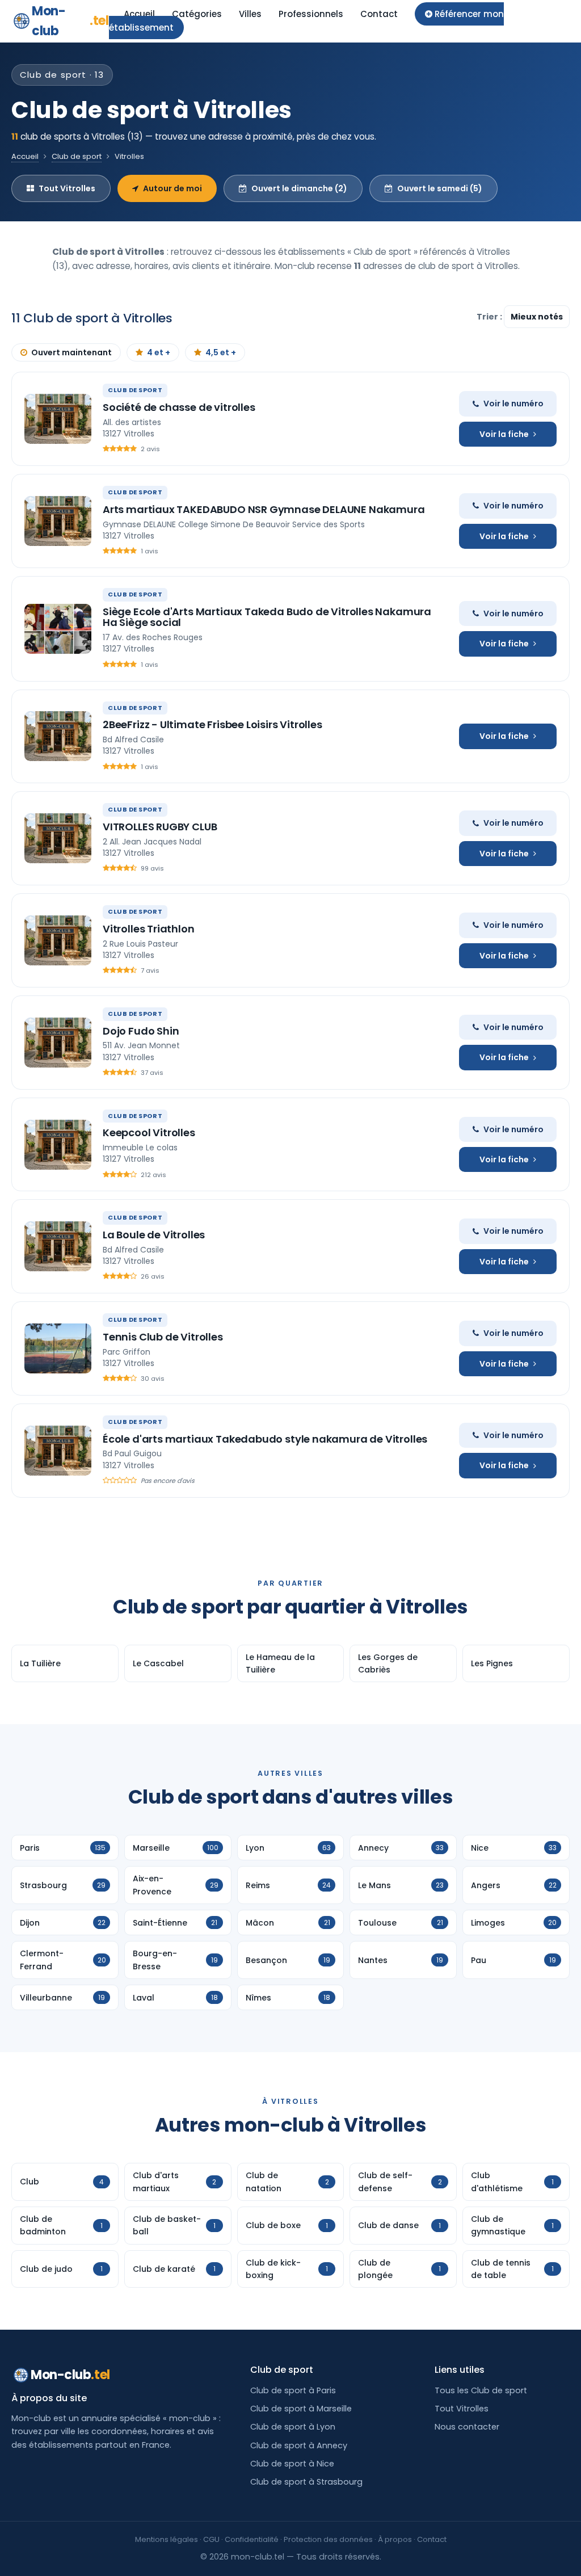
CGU (211, 2539)
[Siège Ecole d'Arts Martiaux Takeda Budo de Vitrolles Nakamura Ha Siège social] (58, 629)
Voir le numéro (513, 404)
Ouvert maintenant (71, 352)
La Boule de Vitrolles (154, 1235)
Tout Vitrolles (67, 188)
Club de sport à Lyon (293, 2427)
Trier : (490, 317)
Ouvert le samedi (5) (440, 188)
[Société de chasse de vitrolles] (58, 419)
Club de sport (77, 156)
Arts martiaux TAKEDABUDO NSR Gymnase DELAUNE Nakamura (264, 509)
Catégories (197, 14)
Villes (250, 14)
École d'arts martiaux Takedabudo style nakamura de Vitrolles (265, 1439)
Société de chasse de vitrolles (179, 407)
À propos (395, 2539)
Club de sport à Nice (292, 2464)
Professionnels (311, 14)
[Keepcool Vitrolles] (58, 1145)
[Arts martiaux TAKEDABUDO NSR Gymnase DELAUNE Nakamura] (58, 521)
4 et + (159, 352)
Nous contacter (467, 2427)
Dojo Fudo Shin (141, 1031)
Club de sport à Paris (293, 2390)
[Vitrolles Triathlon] (58, 940)
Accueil (139, 14)
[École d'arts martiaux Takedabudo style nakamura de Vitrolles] (58, 1451)
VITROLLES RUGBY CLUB (160, 827)
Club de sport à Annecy (299, 2445)
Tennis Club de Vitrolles (163, 1337)
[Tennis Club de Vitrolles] (58, 1348)
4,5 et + (221, 352)
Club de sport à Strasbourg (306, 2482)
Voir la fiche (504, 434)
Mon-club (70, 21)
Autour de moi (172, 188)
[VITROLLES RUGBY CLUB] (58, 838)
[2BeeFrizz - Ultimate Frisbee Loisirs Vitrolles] (58, 736)
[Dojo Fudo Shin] (58, 1043)
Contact (379, 14)
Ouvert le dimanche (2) (299, 188)
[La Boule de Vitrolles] (58, 1246)
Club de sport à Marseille (301, 2409)
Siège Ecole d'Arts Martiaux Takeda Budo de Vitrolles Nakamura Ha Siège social (267, 617)
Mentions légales (167, 2539)
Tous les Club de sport (481, 2390)
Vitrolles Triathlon (149, 929)
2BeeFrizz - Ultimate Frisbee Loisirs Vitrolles (212, 724)
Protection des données (328, 2539)
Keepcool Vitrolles (149, 1132)
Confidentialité (252, 2539)
